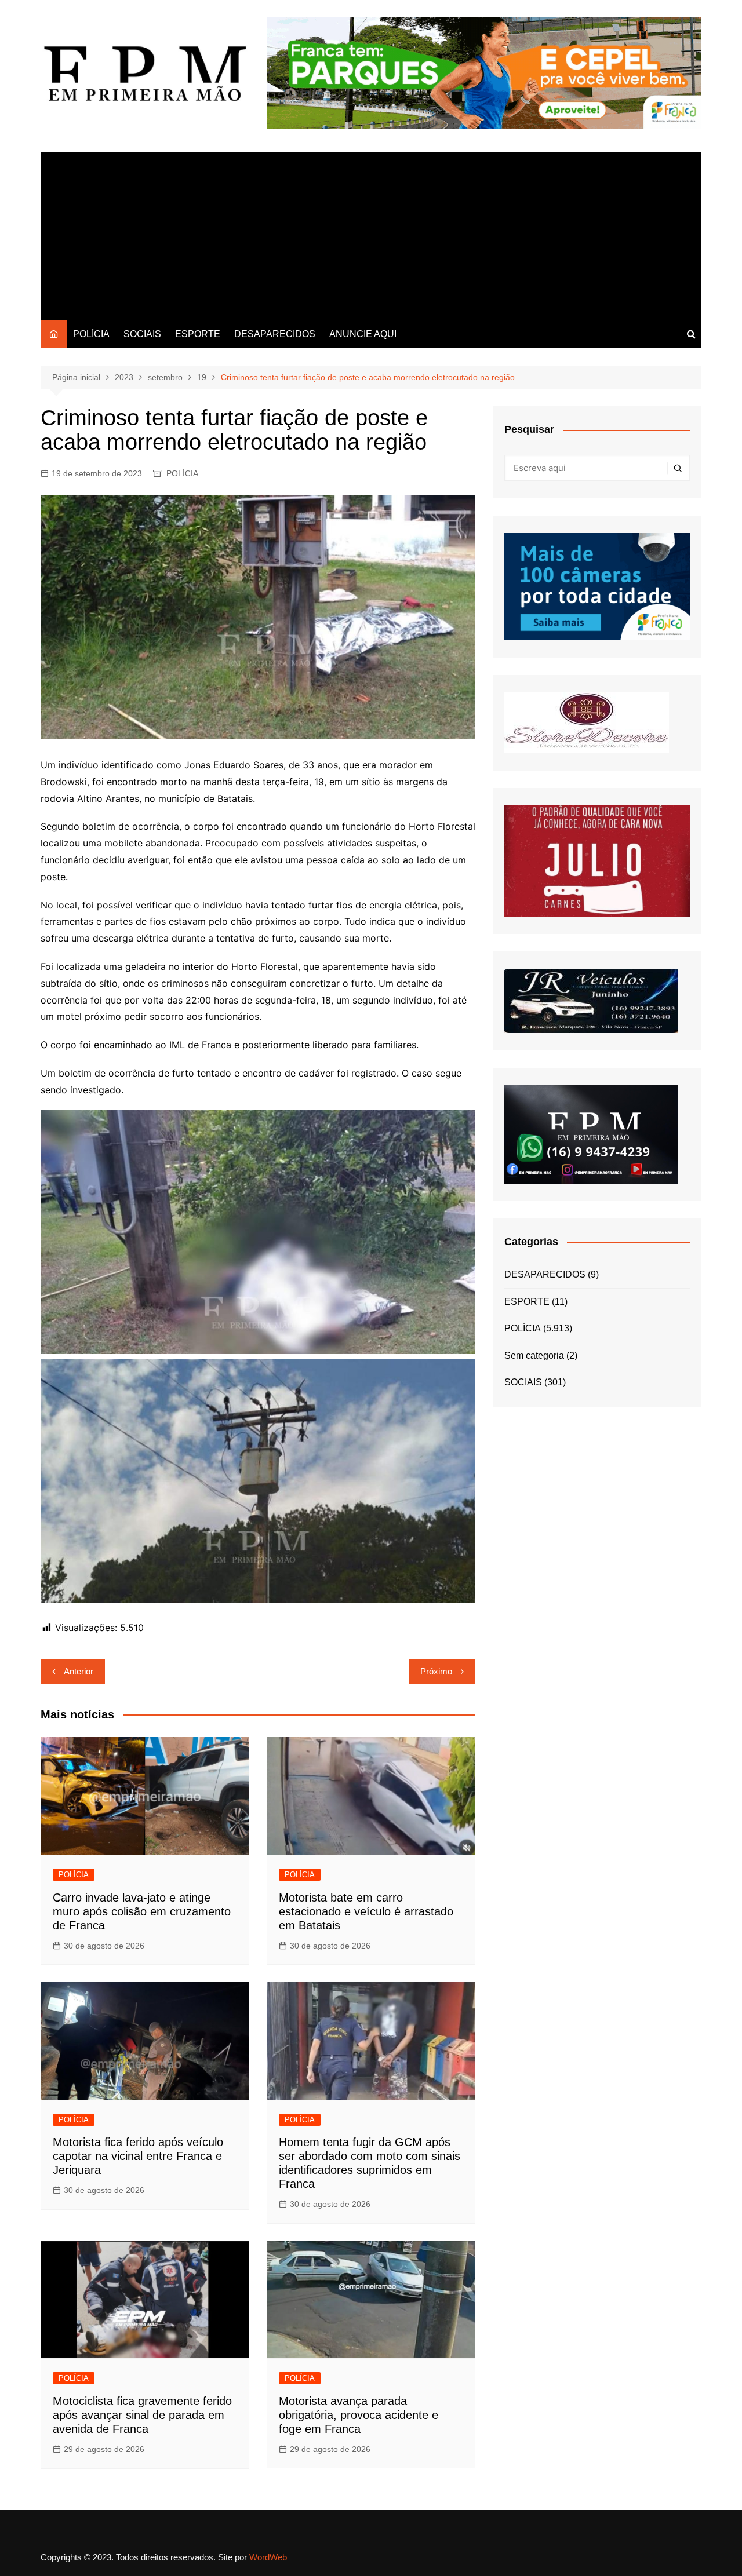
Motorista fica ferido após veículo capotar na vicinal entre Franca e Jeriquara (138, 2156)
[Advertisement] (371, 233)
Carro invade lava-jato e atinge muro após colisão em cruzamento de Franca (142, 1911)
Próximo (436, 1671)
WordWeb (268, 2557)
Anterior (79, 1671)
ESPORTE (198, 334)
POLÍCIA (91, 334)
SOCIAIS (142, 334)
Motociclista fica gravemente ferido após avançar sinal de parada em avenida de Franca (142, 2415)
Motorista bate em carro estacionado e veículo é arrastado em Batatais (366, 1911)
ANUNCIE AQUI (363, 334)
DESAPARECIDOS (275, 334)
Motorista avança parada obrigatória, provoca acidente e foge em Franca (359, 2415)
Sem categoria (534, 1355)
